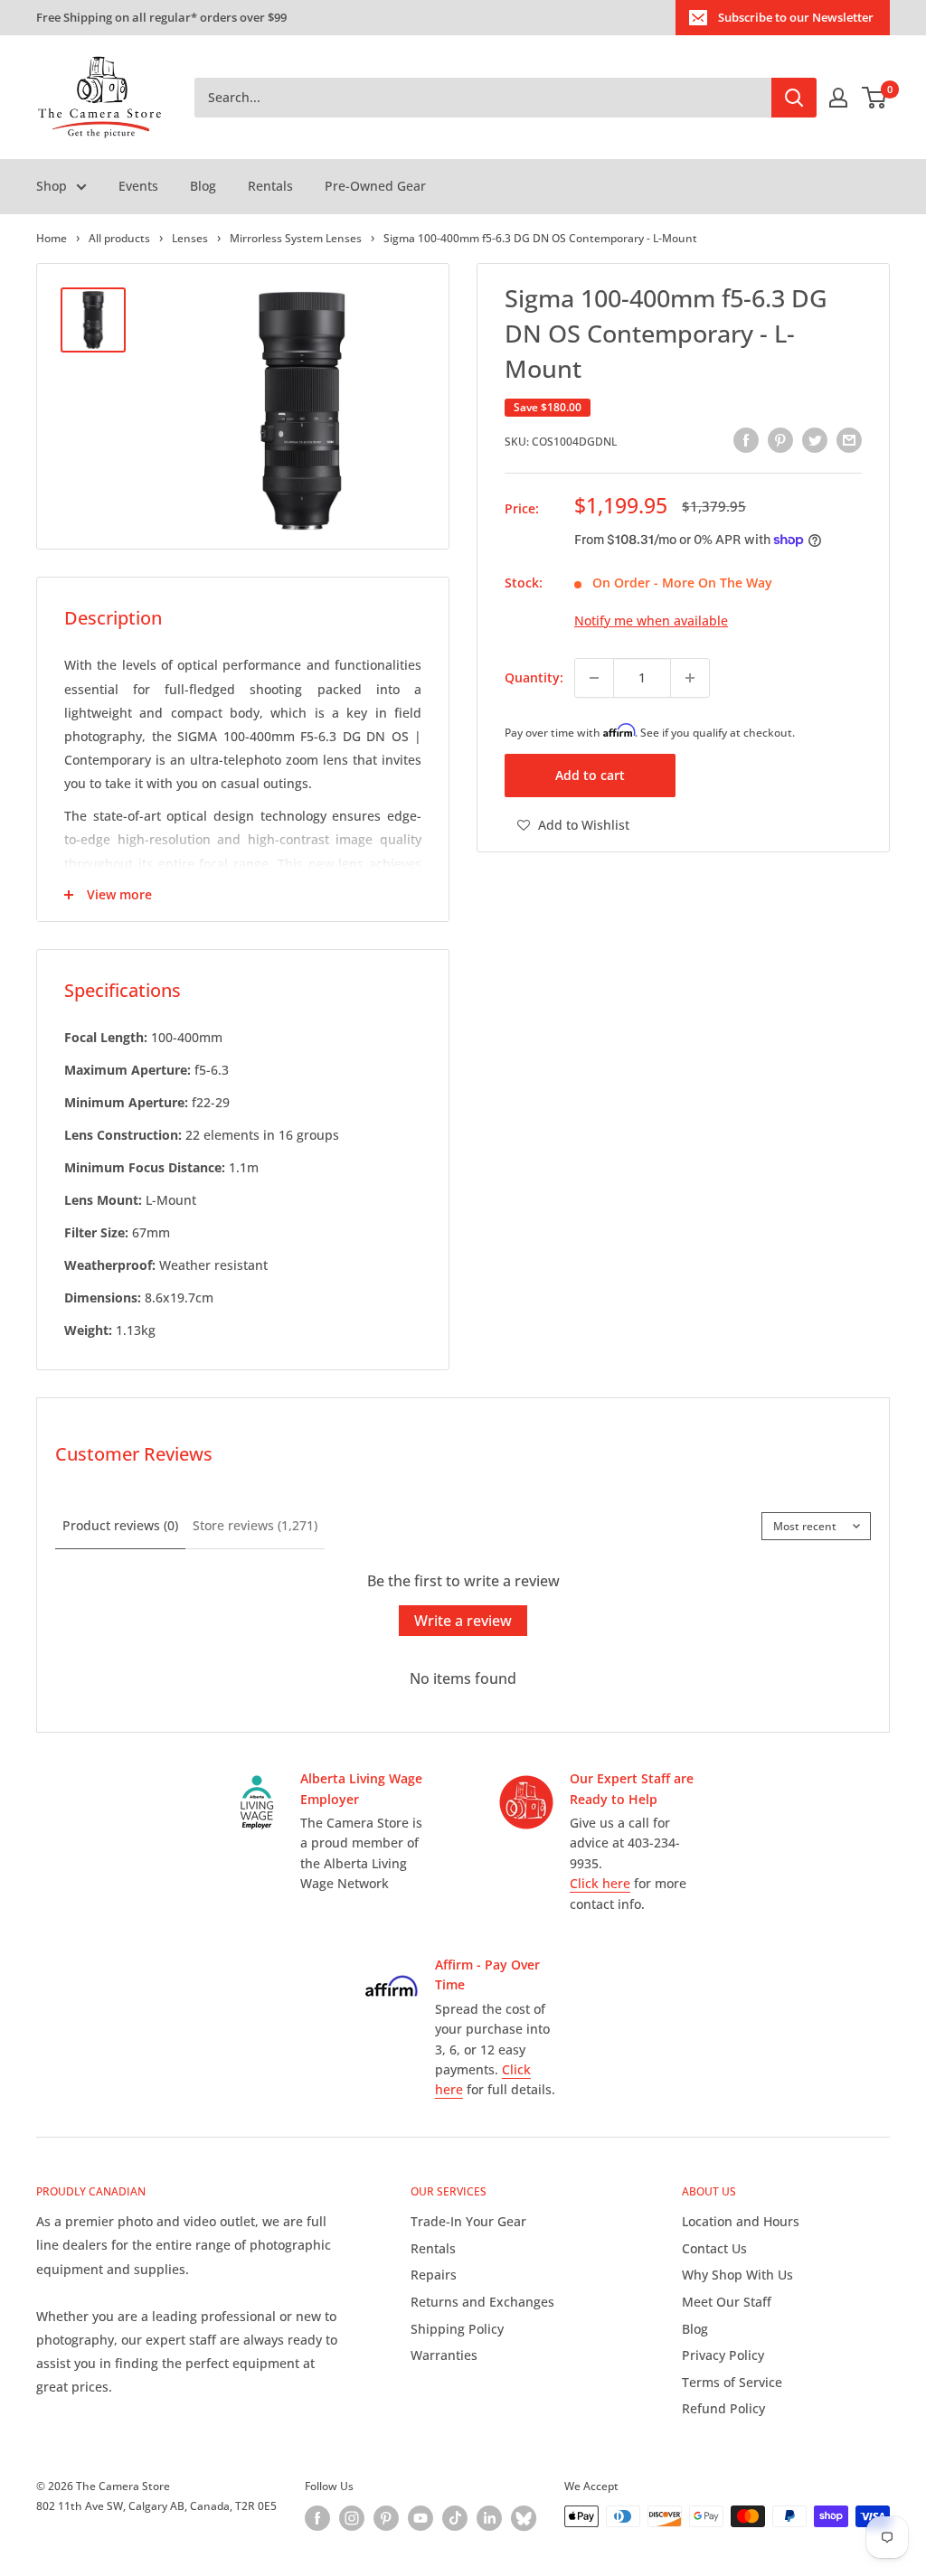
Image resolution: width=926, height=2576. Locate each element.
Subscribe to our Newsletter (796, 17)
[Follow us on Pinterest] (386, 2518)
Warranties (444, 2355)
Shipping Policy (457, 2329)
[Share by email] (849, 439)
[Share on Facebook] (746, 439)
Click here (600, 1883)
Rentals (270, 186)
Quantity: (534, 677)
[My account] (838, 98)
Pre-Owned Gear (375, 186)
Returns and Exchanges (482, 2302)
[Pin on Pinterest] (780, 439)
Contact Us (714, 2248)
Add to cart (590, 775)
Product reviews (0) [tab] (120, 1525)
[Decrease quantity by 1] (594, 678)
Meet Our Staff (727, 2302)
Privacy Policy (723, 2355)
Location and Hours (741, 2221)
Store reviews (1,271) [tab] (255, 1525)
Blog (203, 186)
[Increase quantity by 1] (690, 678)
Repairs (434, 2275)
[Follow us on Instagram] (352, 2518)
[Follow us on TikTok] (455, 2518)
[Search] (794, 98)
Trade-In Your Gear (468, 2221)
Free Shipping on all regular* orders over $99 (161, 17)
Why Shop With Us (737, 2275)
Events (138, 186)
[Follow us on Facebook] (317, 2518)
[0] (875, 98)
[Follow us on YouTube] (420, 2518)
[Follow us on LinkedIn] (489, 2518)
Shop (52, 186)
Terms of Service (732, 2382)
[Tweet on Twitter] (815, 439)
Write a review (463, 1621)
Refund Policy (723, 2408)
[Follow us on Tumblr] (524, 2518)
